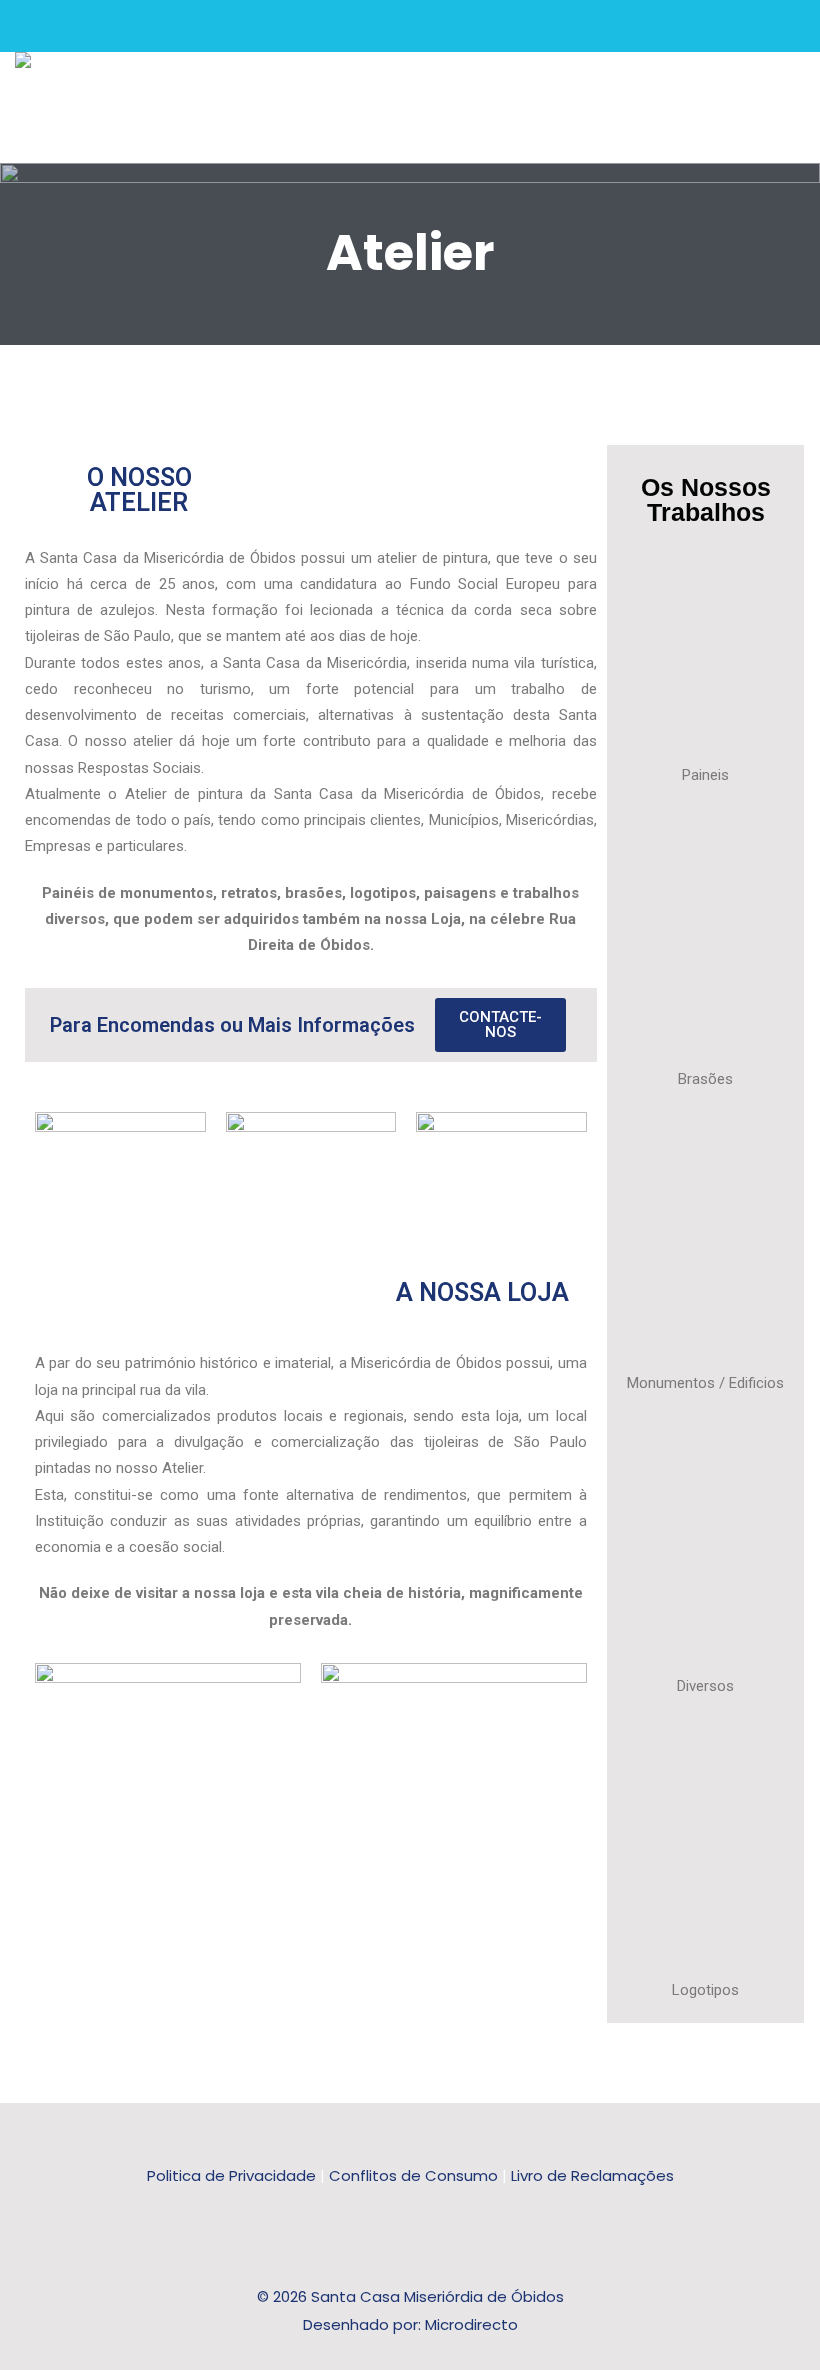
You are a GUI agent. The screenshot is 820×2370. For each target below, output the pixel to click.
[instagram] (87, 26)
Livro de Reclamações (592, 2175)
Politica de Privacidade (231, 2175)
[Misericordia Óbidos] (23, 60)
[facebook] (56, 26)
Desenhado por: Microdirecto (410, 2324)
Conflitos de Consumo (413, 2175)
